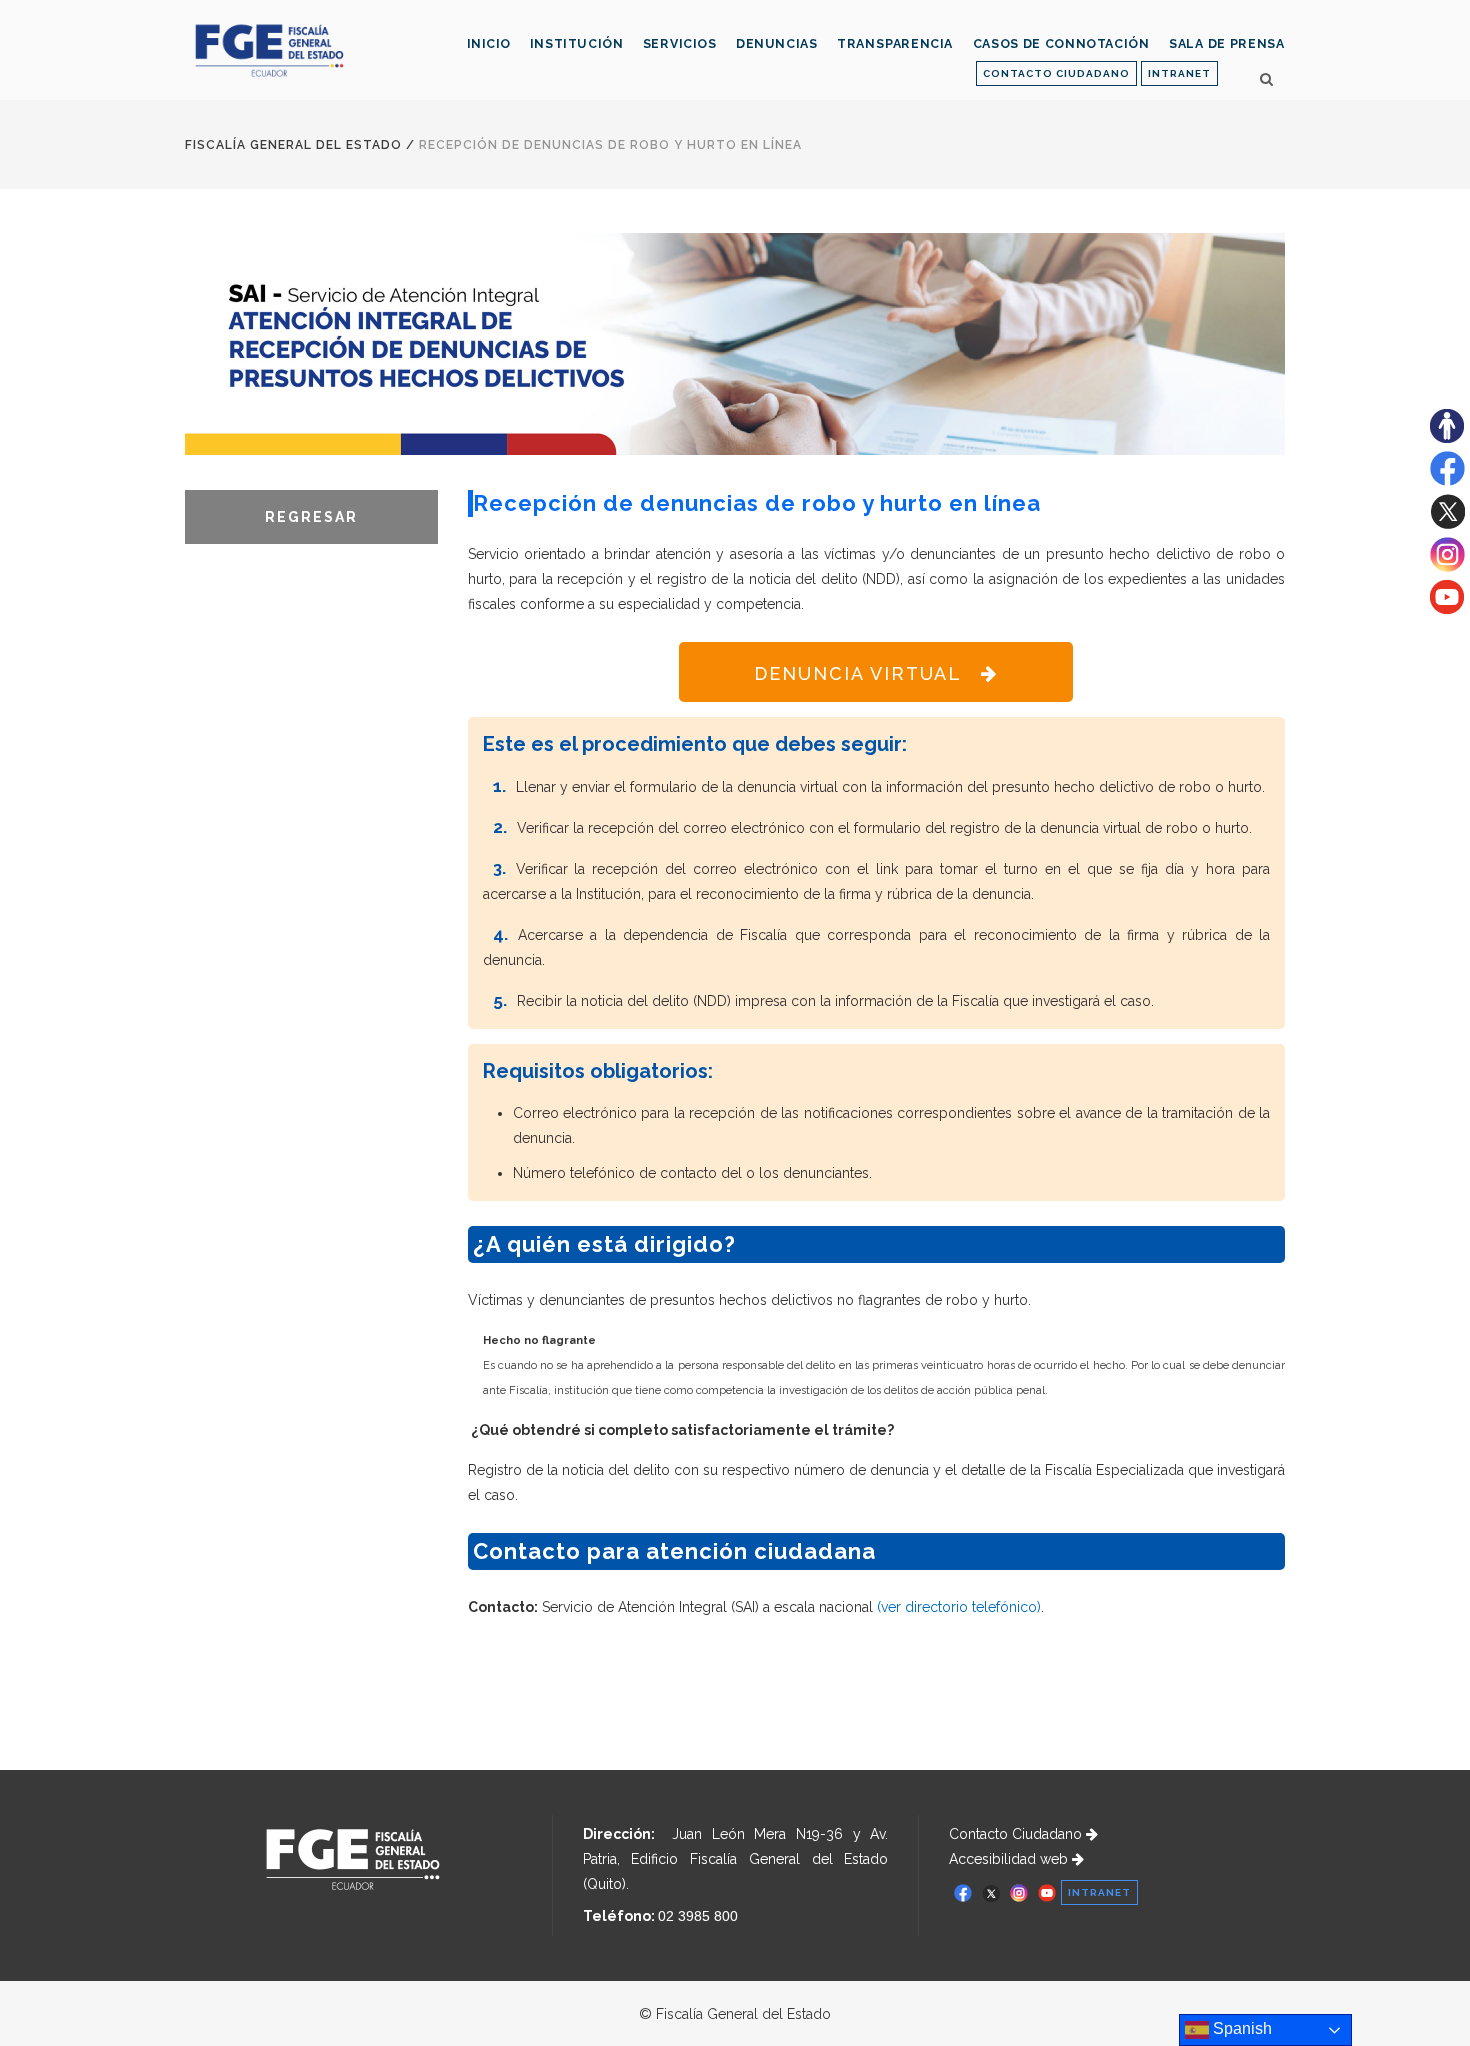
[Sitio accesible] (1447, 438)
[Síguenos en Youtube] (1447, 609)
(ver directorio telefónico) (959, 1607)
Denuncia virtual (858, 673)
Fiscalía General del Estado (293, 145)
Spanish (1240, 2028)
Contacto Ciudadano (1017, 1834)
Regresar (311, 517)
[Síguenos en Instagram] (1447, 567)
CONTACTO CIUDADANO (1056, 73)
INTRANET (1179, 73)
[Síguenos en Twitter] (1447, 524)
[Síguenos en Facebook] (1447, 481)
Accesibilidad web (1010, 1859)
